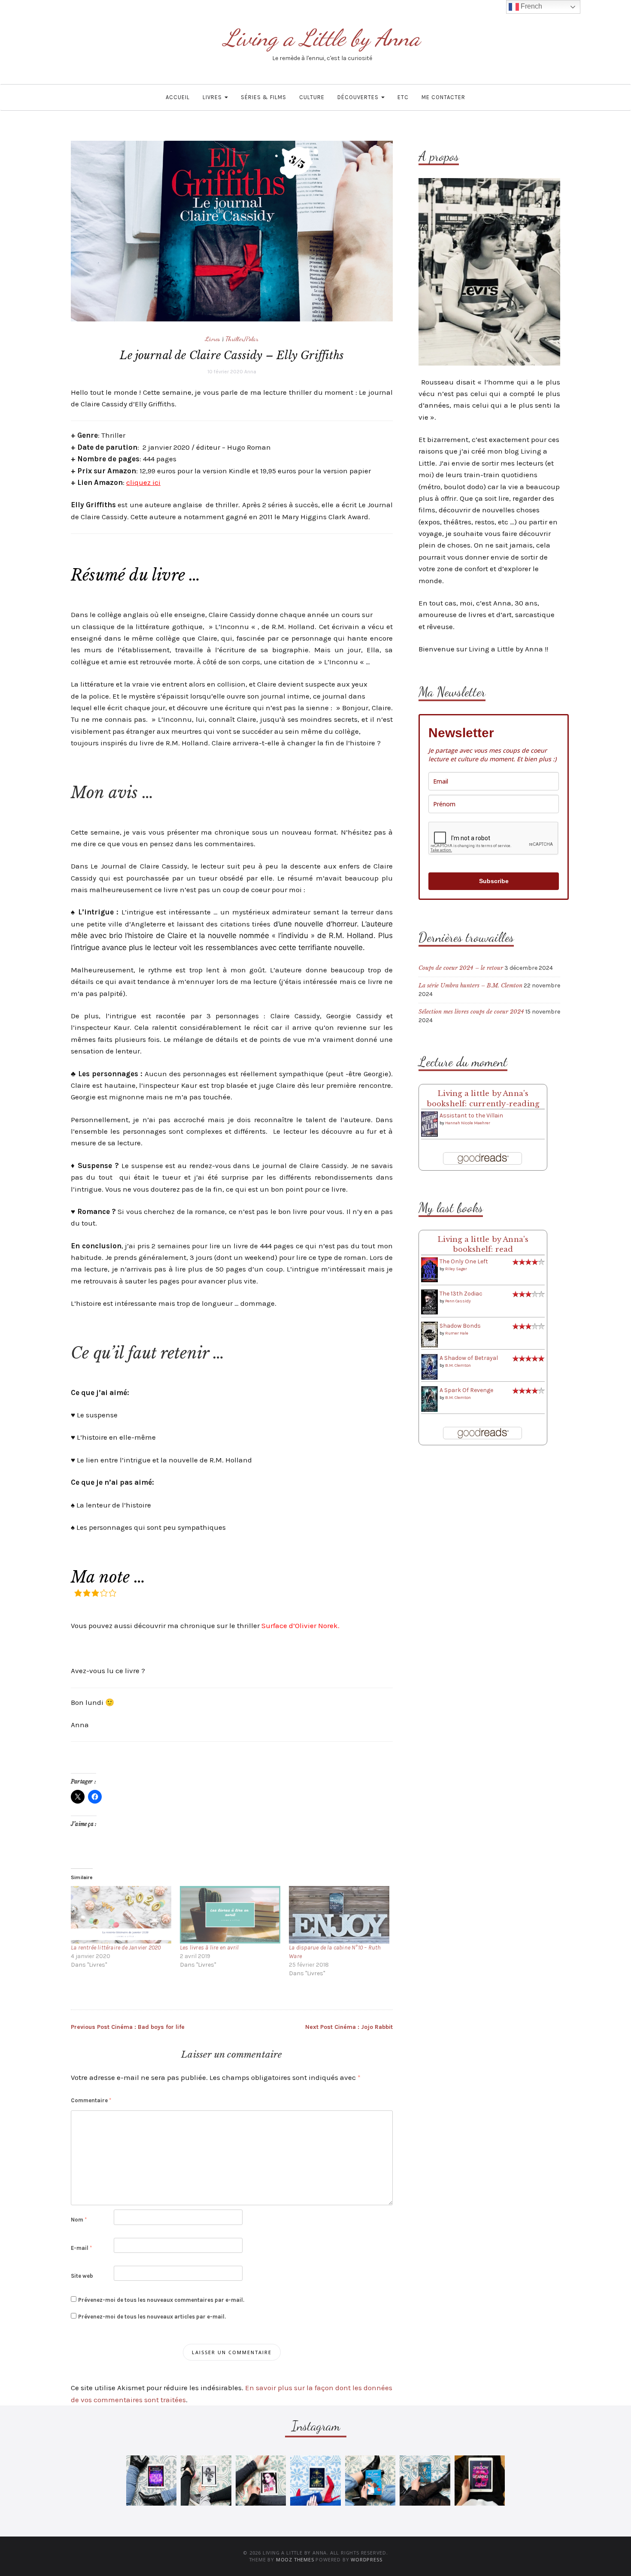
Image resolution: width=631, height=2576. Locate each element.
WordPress (366, 2559)
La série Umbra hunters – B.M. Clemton (470, 985)
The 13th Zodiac (461, 1294)
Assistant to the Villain (471, 1115)
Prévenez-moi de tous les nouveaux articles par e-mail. (152, 2317)
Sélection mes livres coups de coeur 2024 (471, 1012)
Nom (79, 2220)
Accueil (178, 97)
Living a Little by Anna (322, 38)
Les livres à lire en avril (209, 1948)
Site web (82, 2276)
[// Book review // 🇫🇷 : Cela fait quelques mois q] (370, 2481)
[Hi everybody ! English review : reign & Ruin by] (206, 2481)
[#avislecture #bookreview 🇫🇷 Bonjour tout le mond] (480, 2481)
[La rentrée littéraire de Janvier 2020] (121, 1915)
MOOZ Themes (295, 2559)
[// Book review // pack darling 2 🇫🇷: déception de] (261, 2481)
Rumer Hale (457, 1333)
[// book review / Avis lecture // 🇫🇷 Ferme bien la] (425, 2481)
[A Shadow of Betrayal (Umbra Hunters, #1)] (429, 1367)
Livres (213, 97)
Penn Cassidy (458, 1301)
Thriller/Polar (242, 339)
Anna (250, 372)
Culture (312, 97)
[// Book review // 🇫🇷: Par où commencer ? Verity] (315, 2481)
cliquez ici (143, 482)
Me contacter (443, 97)
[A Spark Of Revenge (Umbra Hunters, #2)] (429, 1399)
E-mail (81, 2248)
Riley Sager (456, 1269)
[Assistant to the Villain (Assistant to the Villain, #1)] (429, 1124)
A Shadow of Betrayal (469, 1358)
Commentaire (91, 2100)
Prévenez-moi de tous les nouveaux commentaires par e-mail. (161, 2300)
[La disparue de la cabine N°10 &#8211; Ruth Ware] (339, 1915)
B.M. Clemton (458, 1365)
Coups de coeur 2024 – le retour (461, 968)
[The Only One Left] (429, 1270)
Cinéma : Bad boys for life (128, 2027)
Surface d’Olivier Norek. (300, 1626)
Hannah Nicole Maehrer (468, 1123)
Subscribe (494, 881)
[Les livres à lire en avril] (230, 1915)
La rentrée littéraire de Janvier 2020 (116, 1948)
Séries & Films (264, 97)
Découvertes (359, 97)
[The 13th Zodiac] (429, 1302)
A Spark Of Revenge (466, 1390)
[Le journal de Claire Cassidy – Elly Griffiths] (232, 231)
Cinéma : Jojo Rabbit (349, 2027)
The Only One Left (464, 1261)
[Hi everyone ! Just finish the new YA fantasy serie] (151, 2481)
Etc (403, 97)
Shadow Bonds (460, 1326)
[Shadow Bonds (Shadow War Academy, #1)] (429, 1334)
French (531, 6)
